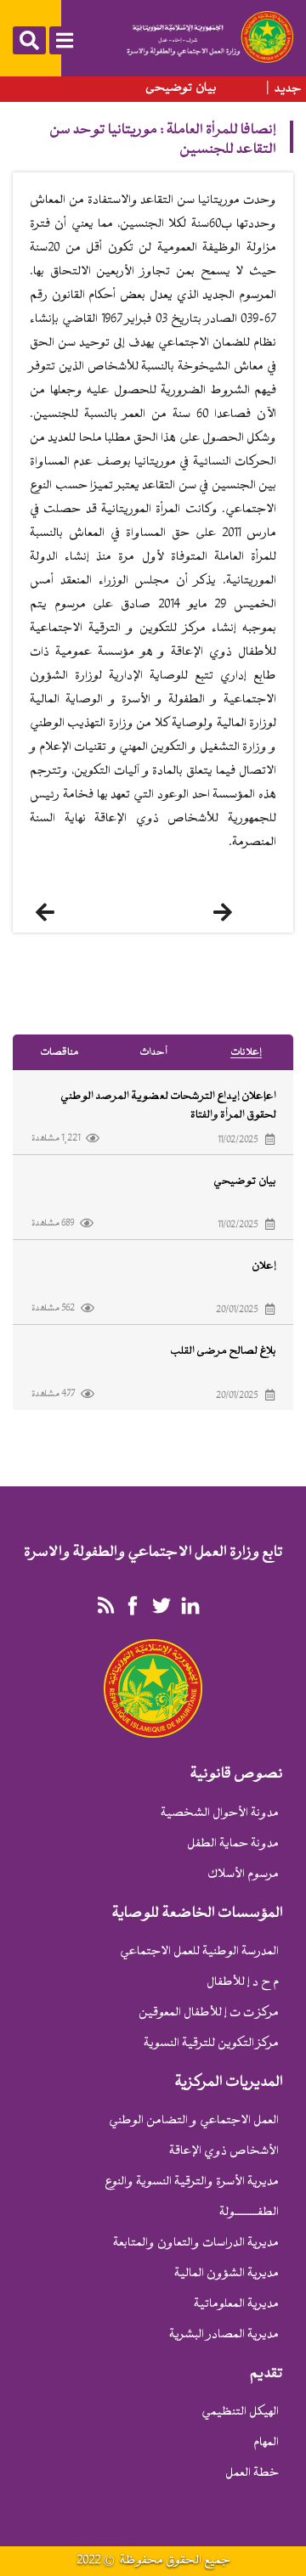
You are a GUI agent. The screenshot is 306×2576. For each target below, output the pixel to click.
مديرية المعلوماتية (236, 2305)
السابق (64, 912)
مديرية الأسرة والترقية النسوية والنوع (192, 2182)
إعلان (264, 1266)
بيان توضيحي (181, 88)
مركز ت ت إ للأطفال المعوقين (209, 2013)
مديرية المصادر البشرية (224, 2335)
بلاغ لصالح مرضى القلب (223, 1351)
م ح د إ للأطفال (243, 1983)
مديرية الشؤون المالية (227, 2274)
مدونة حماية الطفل (233, 1844)
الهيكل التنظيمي (240, 2413)
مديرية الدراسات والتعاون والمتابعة (196, 2243)
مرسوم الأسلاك (243, 1875)
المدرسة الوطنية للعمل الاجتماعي (199, 1952)
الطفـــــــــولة (249, 2213)
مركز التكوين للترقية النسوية (211, 2044)
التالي (246, 912)
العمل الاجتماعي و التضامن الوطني (194, 2121)
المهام (266, 2443)
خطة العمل (252, 2474)
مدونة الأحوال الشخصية (220, 1814)
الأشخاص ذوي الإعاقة (224, 2152)
